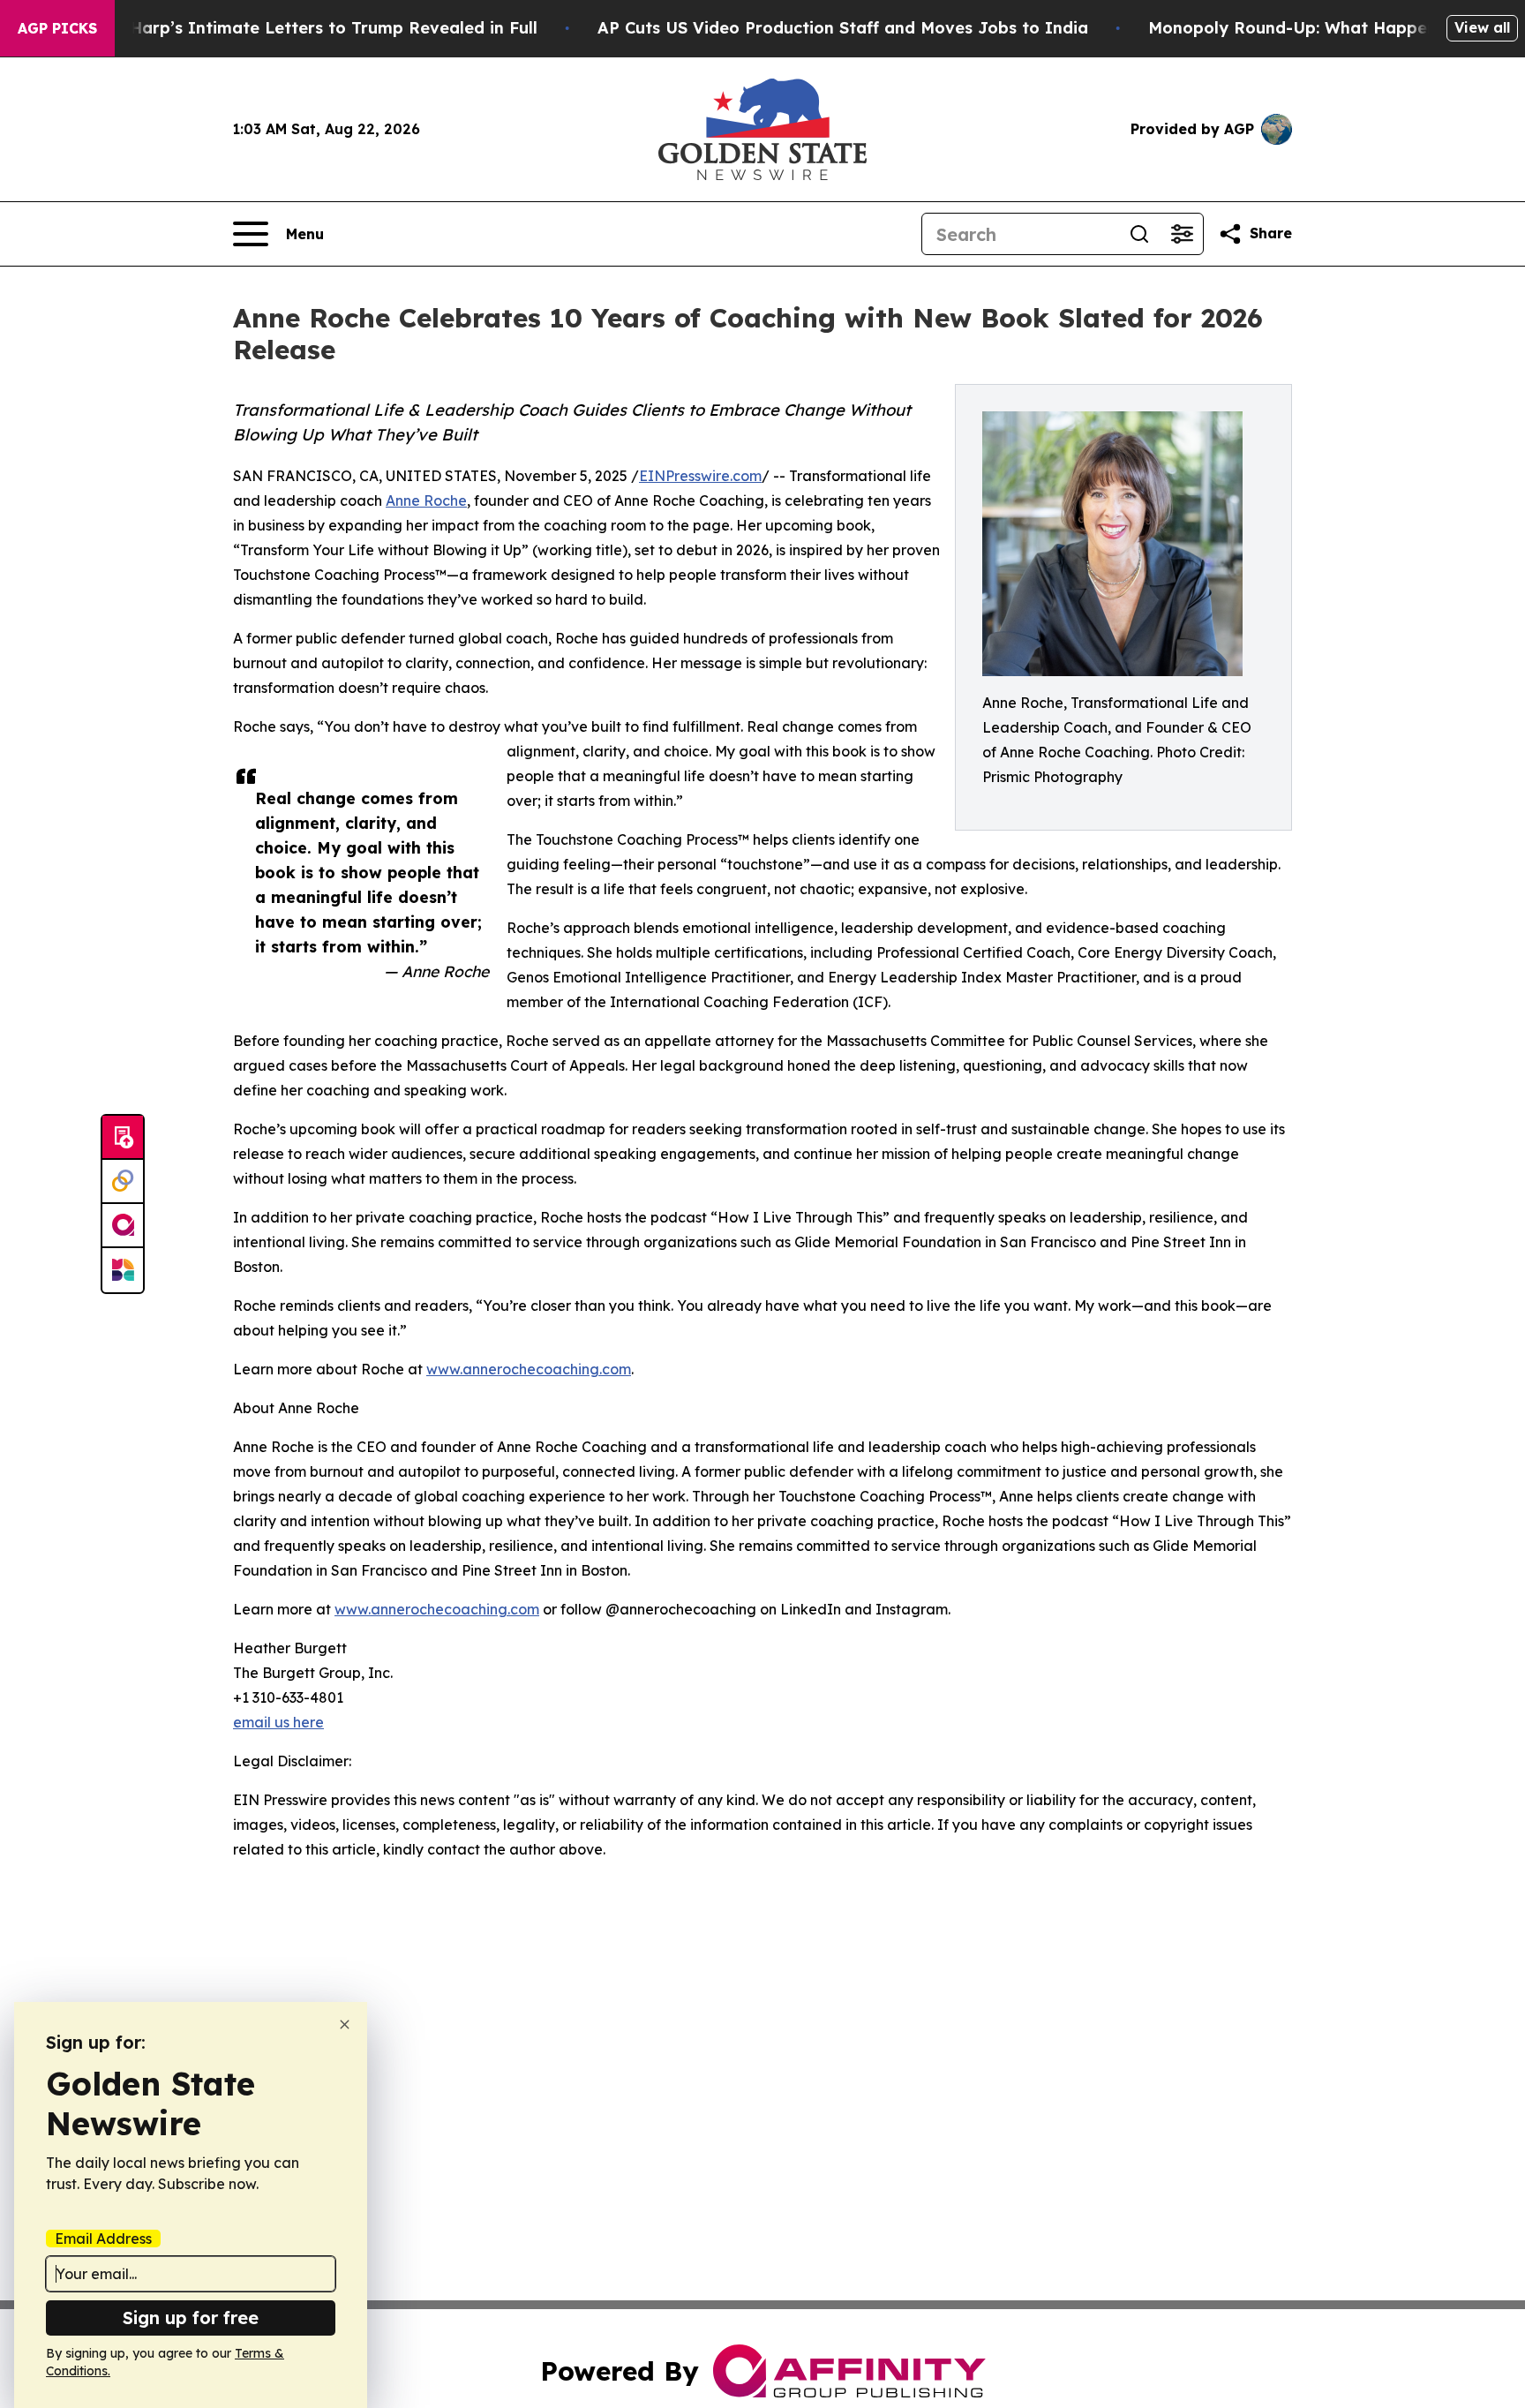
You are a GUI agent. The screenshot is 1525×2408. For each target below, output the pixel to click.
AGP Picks (57, 28)
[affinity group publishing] (123, 1226)
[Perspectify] (123, 1182)
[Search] (1139, 234)
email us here (278, 1722)
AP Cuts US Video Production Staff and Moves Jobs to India (843, 28)
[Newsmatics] (123, 1270)
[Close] (345, 2024)
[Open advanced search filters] (1182, 234)
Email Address (103, 2239)
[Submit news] (123, 1138)
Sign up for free (191, 2318)
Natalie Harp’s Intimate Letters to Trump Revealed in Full (301, 28)
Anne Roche (426, 500)
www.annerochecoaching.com (529, 1369)
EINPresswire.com (700, 476)
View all (1482, 27)
